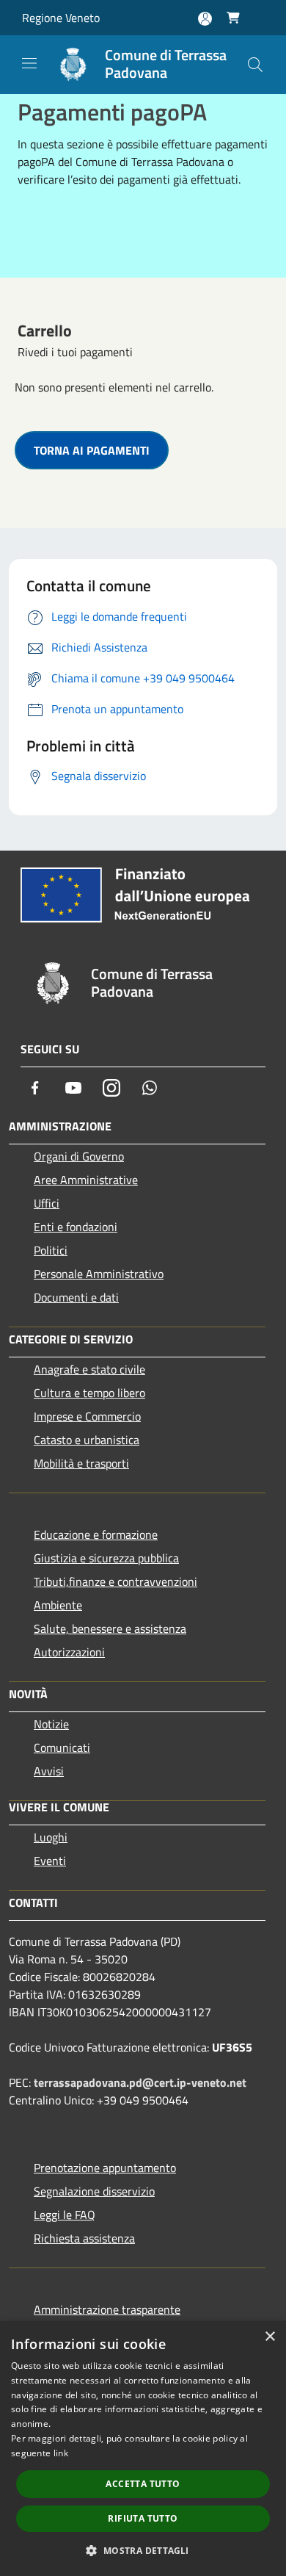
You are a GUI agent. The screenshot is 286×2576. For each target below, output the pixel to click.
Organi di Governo (79, 1156)
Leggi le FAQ (65, 2215)
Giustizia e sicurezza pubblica (106, 1558)
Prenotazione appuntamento (105, 2168)
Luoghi (51, 1837)
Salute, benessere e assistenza (110, 1628)
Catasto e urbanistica (87, 1440)
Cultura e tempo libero (89, 1393)
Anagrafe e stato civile (89, 1369)
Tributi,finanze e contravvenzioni (115, 1581)
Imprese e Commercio (87, 1416)
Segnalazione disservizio (94, 2191)
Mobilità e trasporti (81, 1463)
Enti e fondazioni (76, 1227)
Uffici (47, 1203)
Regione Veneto (61, 18)
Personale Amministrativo (99, 1274)
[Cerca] (255, 65)
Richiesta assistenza (84, 2238)
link (61, 2453)
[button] (143, 2550)
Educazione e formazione (96, 1534)
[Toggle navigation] (29, 63)
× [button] (269, 2337)
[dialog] (143, 2449)
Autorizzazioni (69, 1652)
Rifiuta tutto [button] (143, 2518)
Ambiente (58, 1605)
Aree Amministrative (86, 1180)
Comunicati (62, 1747)
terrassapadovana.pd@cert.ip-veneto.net (140, 2082)
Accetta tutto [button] (143, 2484)
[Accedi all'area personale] (205, 19)
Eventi (50, 1861)
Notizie (51, 1724)
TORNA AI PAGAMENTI (92, 450)
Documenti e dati (76, 1297)
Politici (51, 1250)
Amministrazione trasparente (107, 2309)
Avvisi (49, 1771)
